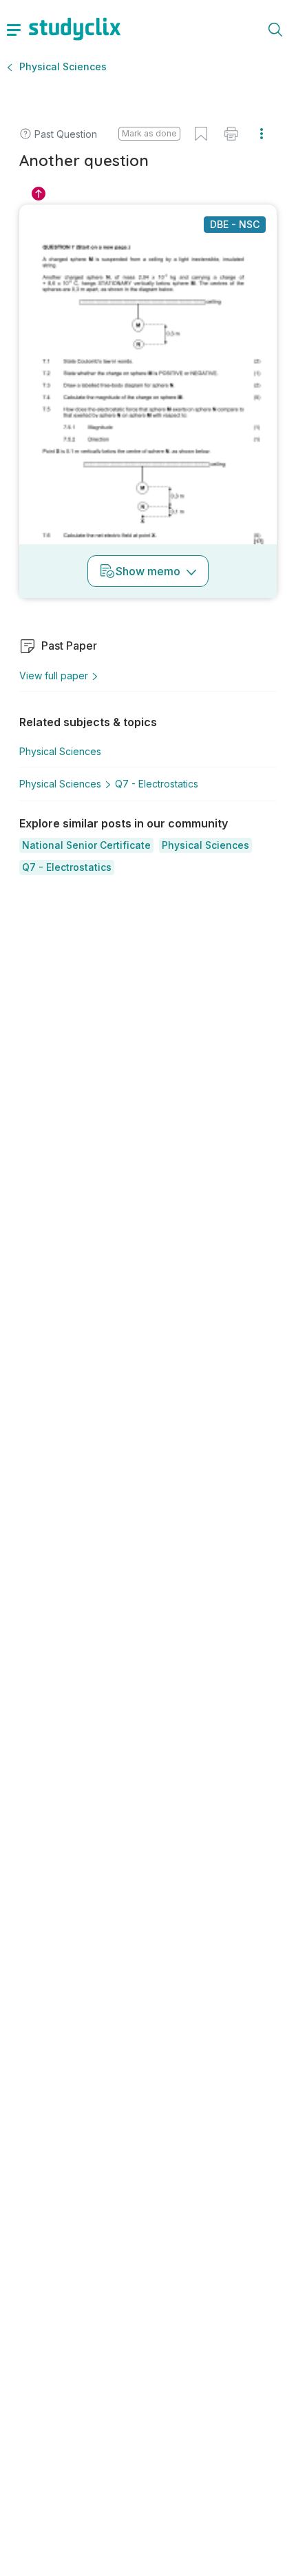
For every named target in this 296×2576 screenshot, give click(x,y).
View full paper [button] (54, 676)
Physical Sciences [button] (63, 66)
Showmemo (148, 571)
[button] (86, 845)
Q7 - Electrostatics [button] (157, 784)
